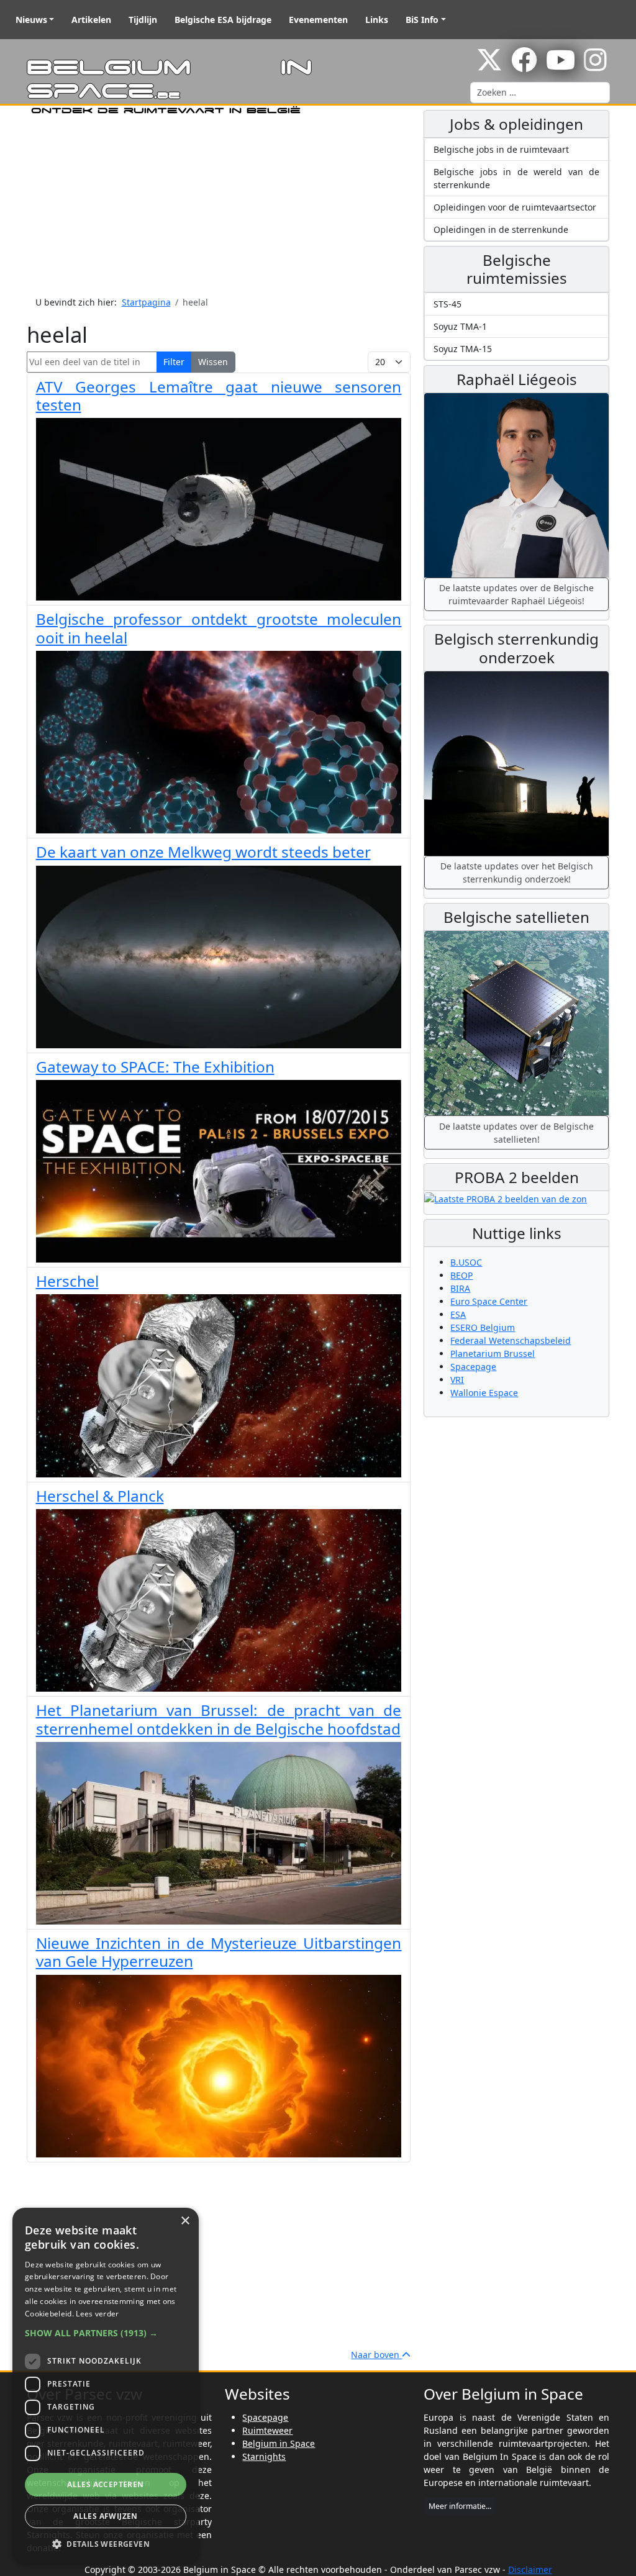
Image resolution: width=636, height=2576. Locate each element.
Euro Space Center (489, 1301)
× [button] (185, 2221)
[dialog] (106, 2386)
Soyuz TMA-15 (463, 349)
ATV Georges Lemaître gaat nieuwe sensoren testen (219, 396)
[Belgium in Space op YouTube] (561, 66)
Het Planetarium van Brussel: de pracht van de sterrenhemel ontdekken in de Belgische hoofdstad (219, 1719)
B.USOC (466, 1262)
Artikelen (91, 20)
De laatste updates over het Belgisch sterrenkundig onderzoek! (517, 873)
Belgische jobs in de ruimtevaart (501, 149)
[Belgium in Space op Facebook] (524, 66)
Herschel (67, 1281)
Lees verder (97, 2314)
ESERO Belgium (483, 1327)
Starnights (264, 2456)
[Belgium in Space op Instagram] (595, 66)
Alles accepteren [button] (105, 2484)
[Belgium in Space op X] (489, 66)
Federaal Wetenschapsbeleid (511, 1340)
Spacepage (473, 1367)
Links (377, 20)
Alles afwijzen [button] (106, 2516)
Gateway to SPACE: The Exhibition (155, 1067)
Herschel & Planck (100, 1496)
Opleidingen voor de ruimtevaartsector (515, 207)
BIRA (460, 1288)
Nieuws (31, 20)
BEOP (461, 1275)
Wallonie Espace (484, 1393)
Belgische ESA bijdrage (223, 20)
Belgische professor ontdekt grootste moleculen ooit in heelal (219, 628)
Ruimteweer (267, 2430)
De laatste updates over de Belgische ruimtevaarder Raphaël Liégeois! (516, 594)
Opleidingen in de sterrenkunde (501, 229)
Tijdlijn (143, 20)
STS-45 (447, 304)
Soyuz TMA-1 (460, 326)
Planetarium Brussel (493, 1354)
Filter (174, 362)
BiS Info (422, 20)
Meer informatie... (460, 2506)
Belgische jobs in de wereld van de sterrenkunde (516, 178)
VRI (457, 1380)
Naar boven (376, 2355)
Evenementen (318, 20)
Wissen (213, 362)
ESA (458, 1314)
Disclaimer (530, 2569)
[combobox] (540, 93)
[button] (106, 2333)
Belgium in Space (279, 2443)
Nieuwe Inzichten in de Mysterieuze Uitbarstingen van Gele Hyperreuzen (219, 1952)
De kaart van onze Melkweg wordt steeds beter (203, 852)
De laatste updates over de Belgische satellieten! (516, 1133)
